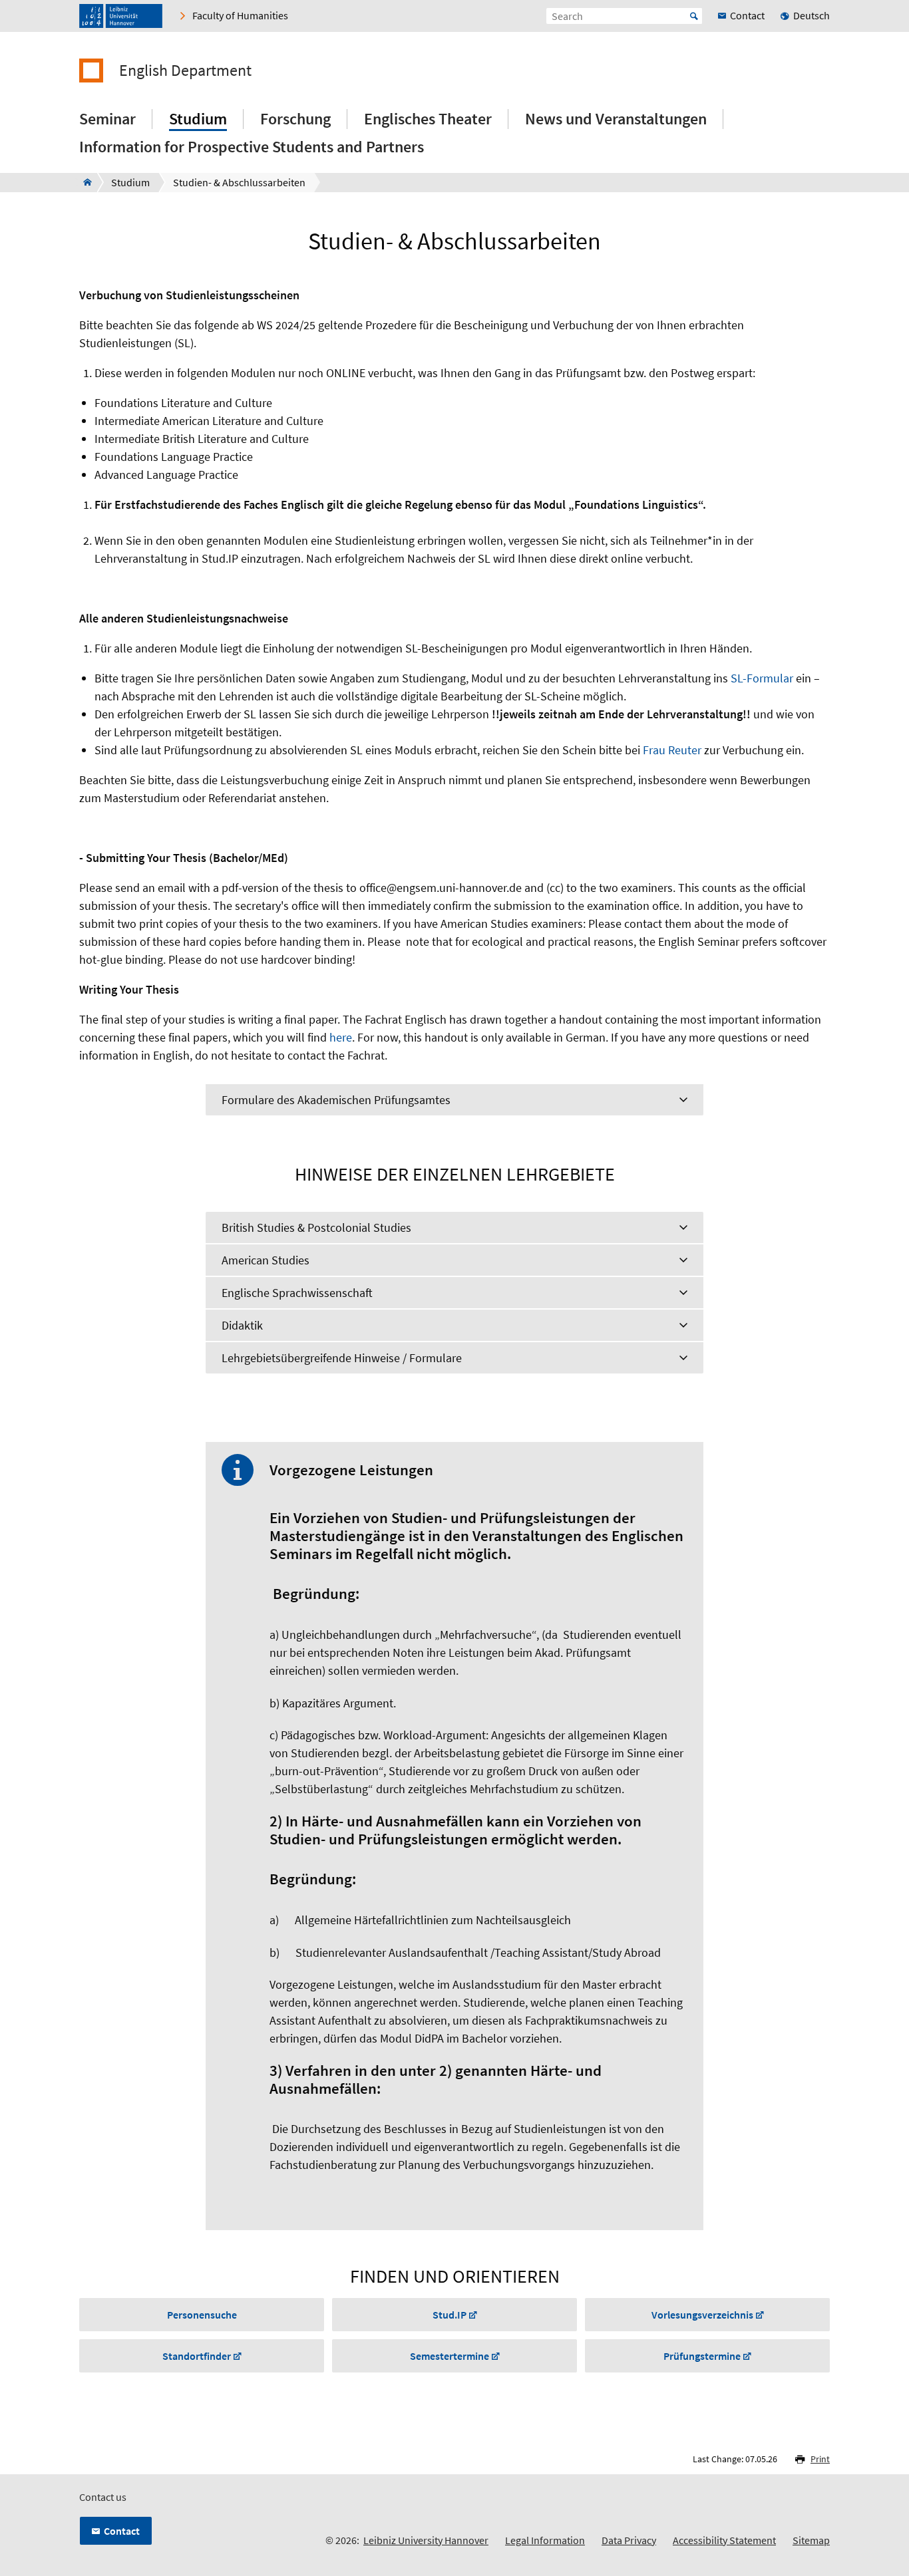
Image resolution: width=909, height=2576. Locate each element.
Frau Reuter (673, 750)
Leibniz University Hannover (426, 2540)
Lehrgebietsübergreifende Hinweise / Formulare (342, 1358)
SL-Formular (762, 678)
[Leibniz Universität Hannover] (121, 16)
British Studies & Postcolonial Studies (316, 1227)
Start (694, 16)
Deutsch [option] (812, 15)
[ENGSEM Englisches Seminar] (84, 182)
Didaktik (242, 1325)
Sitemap (811, 2540)
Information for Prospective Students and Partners (252, 147)
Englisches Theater (428, 119)
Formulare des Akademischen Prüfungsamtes (336, 1100)
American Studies (266, 1260)
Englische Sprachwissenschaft (297, 1293)
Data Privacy (629, 2540)
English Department (185, 71)
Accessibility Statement (724, 2540)
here (341, 1037)
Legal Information (545, 2540)
